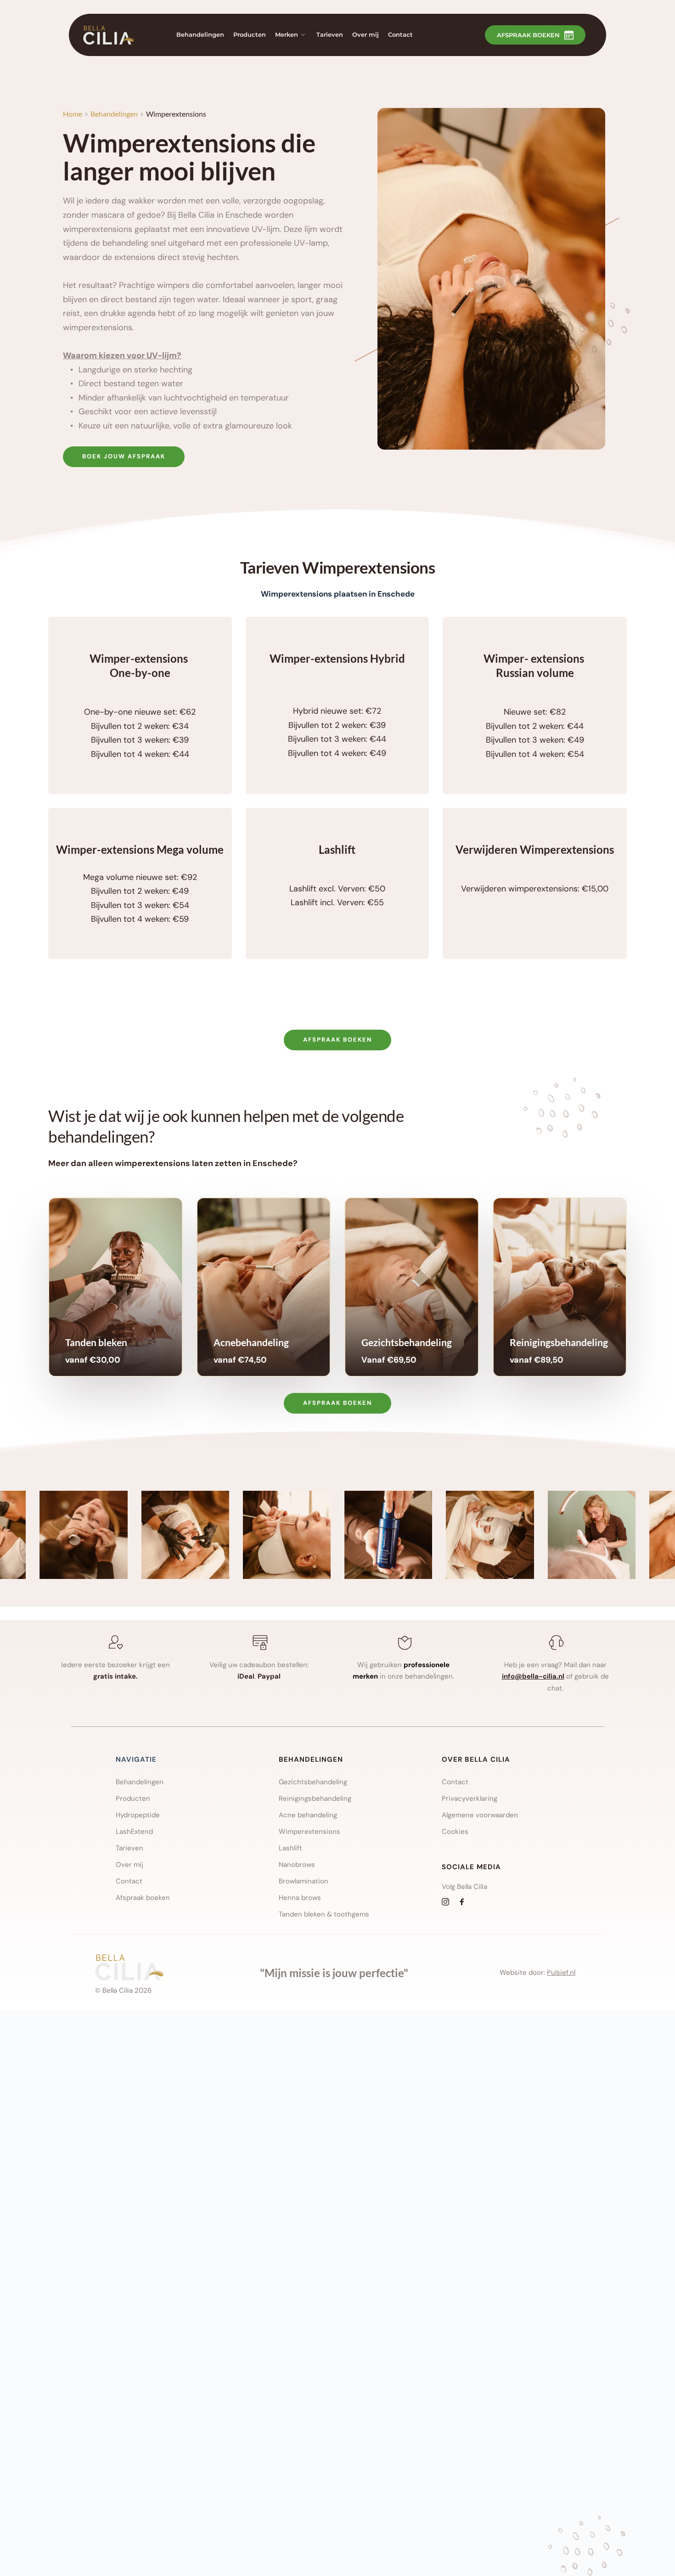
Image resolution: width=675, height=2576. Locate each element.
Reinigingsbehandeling (315, 1798)
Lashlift (290, 1848)
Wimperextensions (309, 1832)
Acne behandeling (308, 1815)
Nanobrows (297, 1865)
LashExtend (135, 1832)
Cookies (456, 1832)
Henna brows (300, 1898)
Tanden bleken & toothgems (325, 1914)
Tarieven (129, 1848)
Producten (133, 1798)
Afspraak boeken (143, 1898)
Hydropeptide (138, 1815)
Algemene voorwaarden (481, 1815)
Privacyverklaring (470, 1798)
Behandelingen (140, 1782)
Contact (129, 1881)
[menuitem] (200, 35)
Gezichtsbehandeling (313, 1782)
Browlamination (304, 1881)
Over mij (129, 1865)
